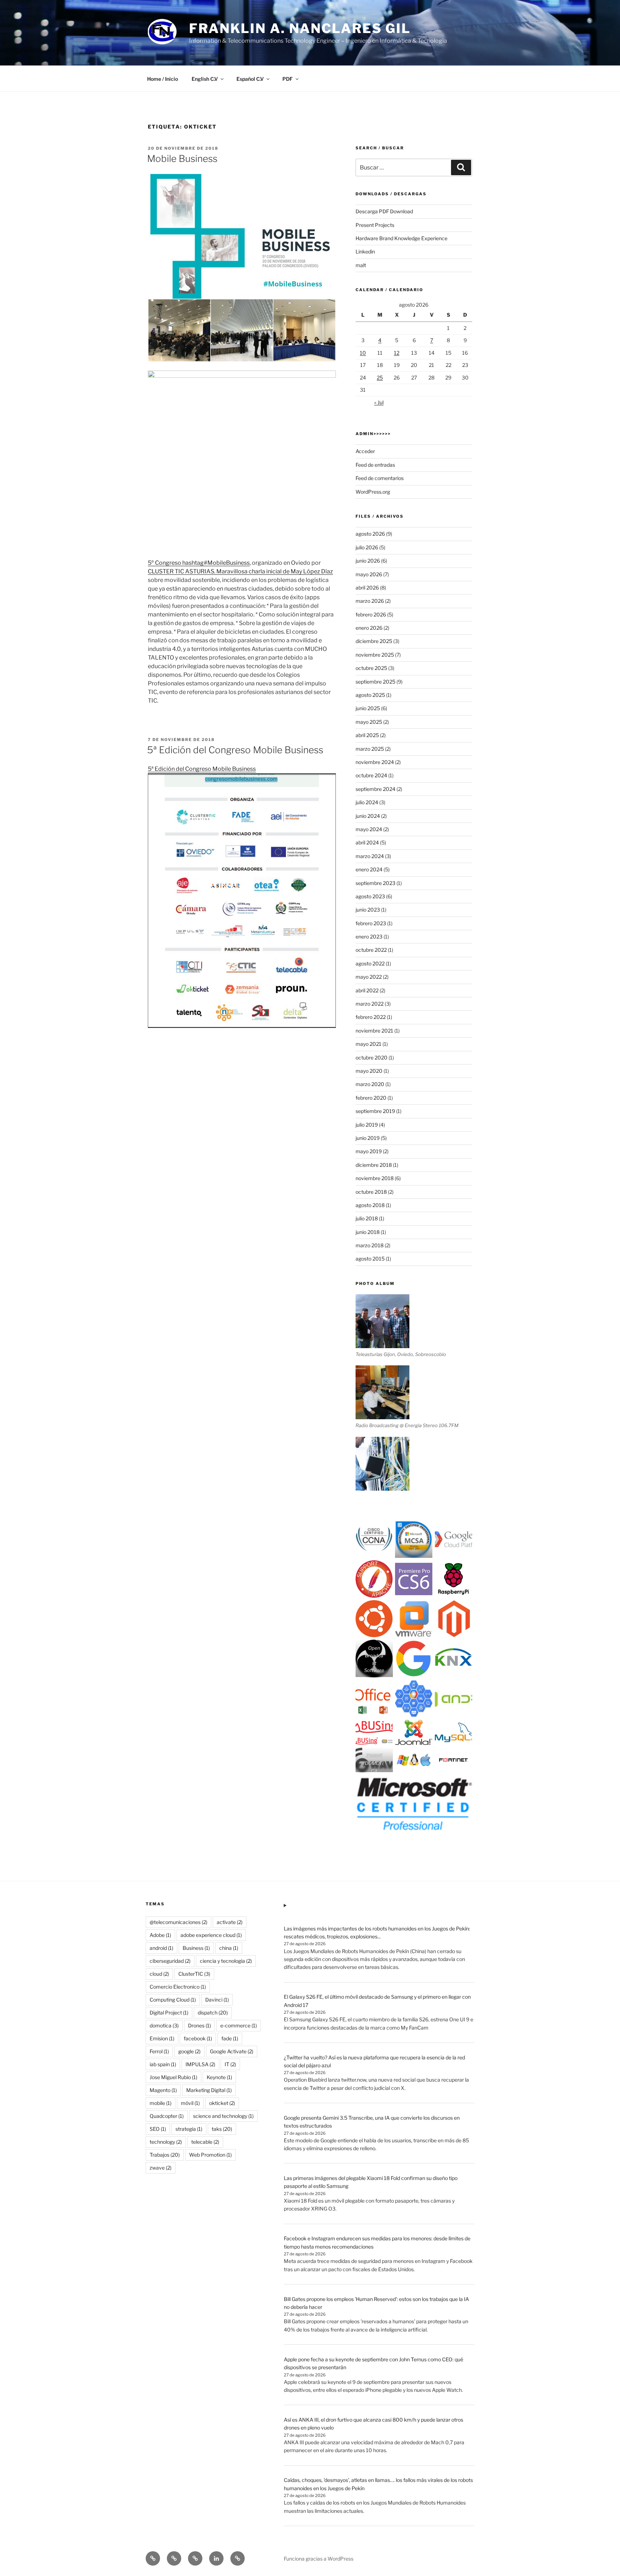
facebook (198, 2038)
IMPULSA (200, 2064)
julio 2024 (367, 802)
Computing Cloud (173, 2000)
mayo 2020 (369, 1071)
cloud (159, 1974)
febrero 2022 (371, 1017)
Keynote (219, 2077)
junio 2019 (368, 1138)
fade (230, 2038)
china (229, 1948)
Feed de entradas (375, 465)
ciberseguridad (170, 1961)
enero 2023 (369, 937)
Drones (199, 2025)
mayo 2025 (369, 722)
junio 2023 (368, 910)
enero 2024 (369, 869)
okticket (222, 2103)
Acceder (365, 451)
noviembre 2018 (375, 1178)
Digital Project (169, 2013)
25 (380, 378)
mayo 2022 (369, 977)
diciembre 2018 (374, 1165)
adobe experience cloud (211, 1935)
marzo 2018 (370, 1245)
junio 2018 (368, 1232)
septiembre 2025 (375, 682)
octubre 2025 (371, 668)
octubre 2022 (371, 950)
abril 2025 (367, 735)
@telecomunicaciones (179, 1922)
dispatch (213, 2013)
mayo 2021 (368, 1044)
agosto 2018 (370, 1205)
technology (166, 2142)
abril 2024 (367, 842)
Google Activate (232, 2051)
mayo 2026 (369, 574)
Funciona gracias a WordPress (319, 2559)
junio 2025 (368, 708)
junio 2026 (368, 561)
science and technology (223, 2116)
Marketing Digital (209, 2090)
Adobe (160, 1935)
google (189, 2051)
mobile (161, 2103)
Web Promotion (210, 2155)
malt (361, 265)
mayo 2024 (369, 829)
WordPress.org (373, 492)
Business (196, 1948)
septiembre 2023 (375, 883)
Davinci (217, 2000)
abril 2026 (367, 588)
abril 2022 (367, 990)
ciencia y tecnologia (226, 1961)
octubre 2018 (371, 1192)
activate (230, 1922)
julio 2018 (367, 1218)
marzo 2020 (370, 1084)
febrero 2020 (371, 1098)
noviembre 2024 (375, 762)
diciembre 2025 (374, 641)
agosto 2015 (370, 1259)
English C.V (205, 79)
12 (397, 353)
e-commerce (239, 2025)
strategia (189, 2129)
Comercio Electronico (178, 1987)
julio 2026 (367, 547)
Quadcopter (167, 2116)
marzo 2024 (370, 856)
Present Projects (375, 225)
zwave (161, 2168)
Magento (163, 2090)
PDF (288, 79)
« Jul (379, 402)
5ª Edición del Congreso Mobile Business (235, 750)
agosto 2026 (370, 534)
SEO (158, 2129)
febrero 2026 (371, 614)
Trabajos (165, 2155)
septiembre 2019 (375, 1111)
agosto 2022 (370, 963)
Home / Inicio (163, 79)
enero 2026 (369, 628)
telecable (205, 2142)
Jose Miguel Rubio (173, 2077)
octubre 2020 (372, 1058)
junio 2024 (368, 816)
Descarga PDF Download (384, 211)
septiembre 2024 (375, 789)
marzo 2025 (370, 749)
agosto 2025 (370, 695)
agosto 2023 (370, 896)
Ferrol (159, 2051)
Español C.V (250, 79)
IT (230, 2064)
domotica (164, 2025)
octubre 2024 (371, 775)
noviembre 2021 (374, 1031)
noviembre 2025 (375, 655)
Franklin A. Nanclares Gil (300, 28)
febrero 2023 (371, 923)
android (161, 1948)
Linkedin (365, 251)
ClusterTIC (194, 1974)
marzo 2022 (370, 1004)
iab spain (163, 2064)
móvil (190, 2103)
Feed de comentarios (380, 478)
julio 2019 (367, 1125)
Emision (162, 2038)
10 (363, 353)
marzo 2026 (370, 601)
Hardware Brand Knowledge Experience (401, 238)
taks (222, 2129)
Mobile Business (182, 159)
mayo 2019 (369, 1151)
